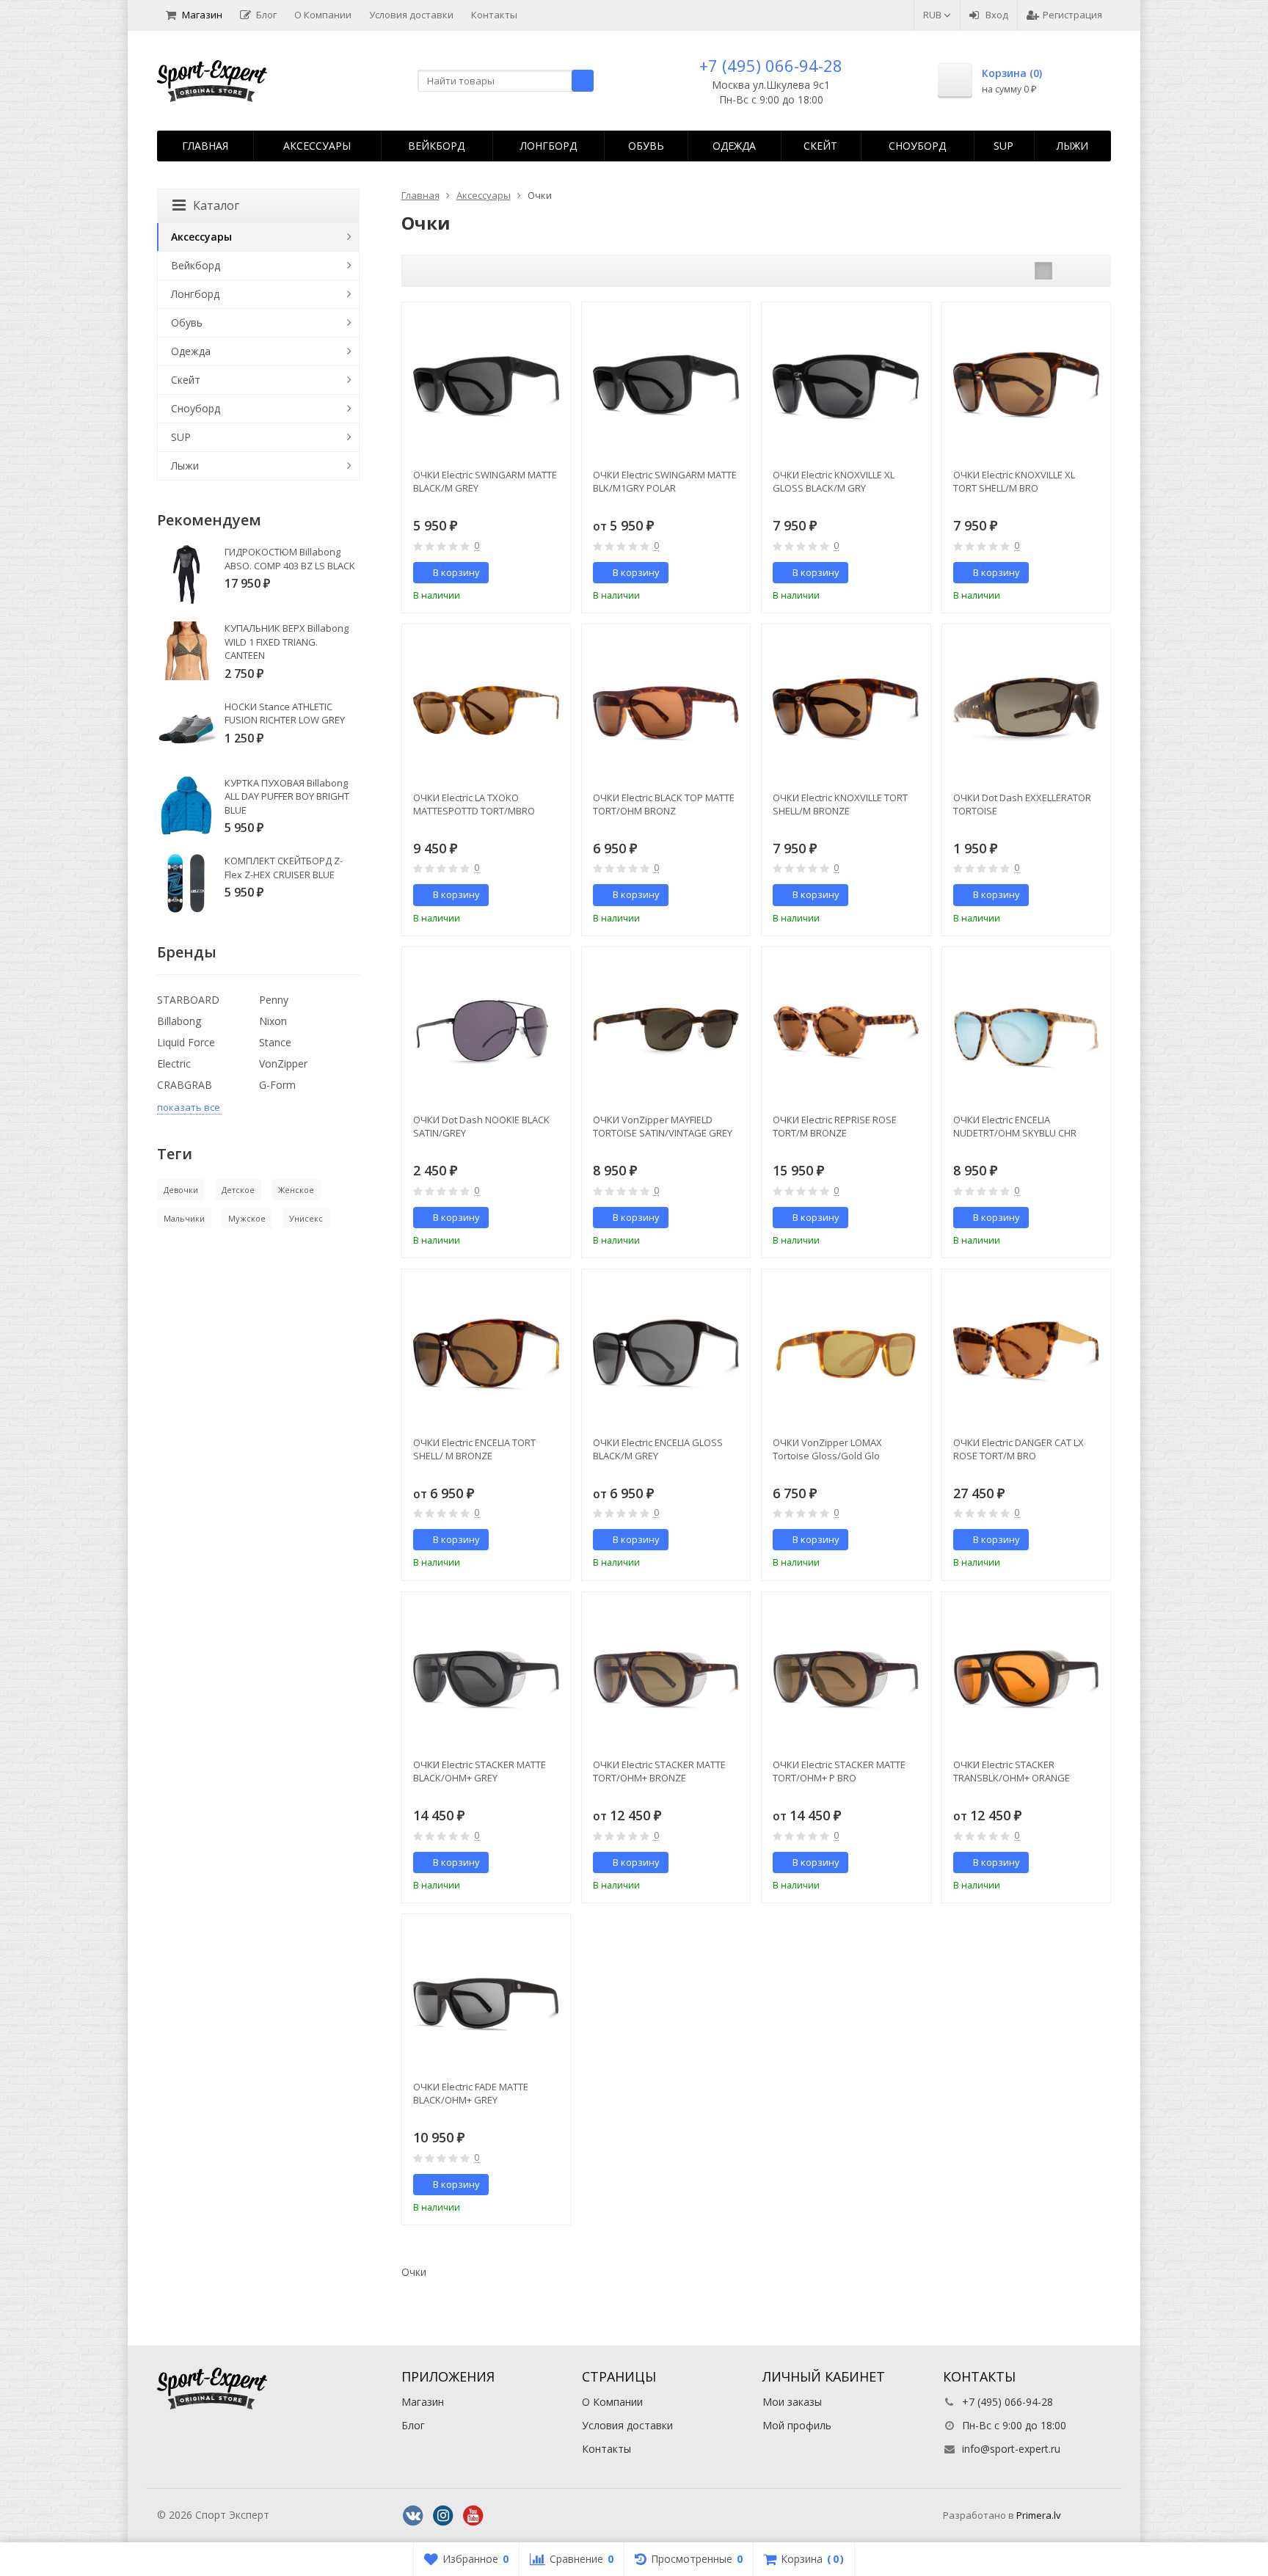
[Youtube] (473, 2516)
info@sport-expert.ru (1011, 2449)
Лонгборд (549, 146)
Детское (238, 1190)
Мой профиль (797, 2425)
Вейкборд (436, 146)
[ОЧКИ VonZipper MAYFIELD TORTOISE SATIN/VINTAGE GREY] (666, 1031)
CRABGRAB (185, 1085)
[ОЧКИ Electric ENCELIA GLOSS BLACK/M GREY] (666, 1353)
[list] (1066, 271)
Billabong (179, 1021)
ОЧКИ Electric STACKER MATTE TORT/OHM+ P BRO (839, 1771)
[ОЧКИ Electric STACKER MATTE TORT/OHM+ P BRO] (846, 1676)
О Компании (323, 15)
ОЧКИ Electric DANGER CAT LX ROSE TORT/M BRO (1019, 1449)
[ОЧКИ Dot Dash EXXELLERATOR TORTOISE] (1026, 708)
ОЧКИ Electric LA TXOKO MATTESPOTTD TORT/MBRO (474, 804)
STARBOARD (188, 1000)
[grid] (1043, 271)
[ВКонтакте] (413, 2516)
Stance (275, 1042)
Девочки (181, 1190)
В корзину (456, 572)
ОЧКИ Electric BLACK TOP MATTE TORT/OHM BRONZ (664, 804)
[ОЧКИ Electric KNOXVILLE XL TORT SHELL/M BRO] (1026, 386)
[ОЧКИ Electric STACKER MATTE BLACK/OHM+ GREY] (486, 1676)
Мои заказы (792, 2402)
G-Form (277, 1085)
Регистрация (1072, 15)
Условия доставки (411, 15)
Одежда (734, 146)
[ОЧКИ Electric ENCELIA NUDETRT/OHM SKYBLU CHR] (1026, 1031)
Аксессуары (317, 146)
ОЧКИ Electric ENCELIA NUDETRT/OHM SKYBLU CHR (1015, 1126)
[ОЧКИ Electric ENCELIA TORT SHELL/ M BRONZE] (486, 1353)
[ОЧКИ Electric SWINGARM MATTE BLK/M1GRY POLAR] (666, 386)
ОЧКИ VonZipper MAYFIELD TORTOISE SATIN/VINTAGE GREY (663, 1126)
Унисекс (306, 1218)
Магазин (202, 15)
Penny (274, 1000)
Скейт (820, 146)
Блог (266, 15)
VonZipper (283, 1063)
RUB (933, 15)
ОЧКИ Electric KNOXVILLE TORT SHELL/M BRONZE (840, 804)
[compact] (1089, 271)
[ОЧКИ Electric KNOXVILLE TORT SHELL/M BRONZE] (846, 708)
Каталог (216, 205)
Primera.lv (1039, 2515)
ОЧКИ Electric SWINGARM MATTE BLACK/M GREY (485, 481)
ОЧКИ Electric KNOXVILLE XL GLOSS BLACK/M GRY (834, 481)
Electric (174, 1063)
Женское (296, 1190)
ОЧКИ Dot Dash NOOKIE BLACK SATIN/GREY (481, 1126)
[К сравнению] (532, 573)
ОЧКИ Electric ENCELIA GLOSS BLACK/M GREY (658, 1449)
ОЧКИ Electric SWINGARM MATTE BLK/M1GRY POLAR (665, 481)
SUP (1003, 146)
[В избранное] (554, 573)
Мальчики (184, 1218)
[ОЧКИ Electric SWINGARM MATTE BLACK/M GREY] (486, 386)
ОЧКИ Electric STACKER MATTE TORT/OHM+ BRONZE (659, 1771)
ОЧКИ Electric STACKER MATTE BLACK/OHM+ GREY (480, 1771)
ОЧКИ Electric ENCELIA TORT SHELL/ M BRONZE (474, 1449)
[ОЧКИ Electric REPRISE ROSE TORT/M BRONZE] (846, 1031)
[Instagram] (443, 2516)
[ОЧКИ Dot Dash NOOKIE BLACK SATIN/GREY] (486, 1031)
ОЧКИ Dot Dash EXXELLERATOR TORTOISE (1022, 804)
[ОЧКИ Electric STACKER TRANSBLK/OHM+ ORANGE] (1026, 1676)
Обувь (646, 146)
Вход (997, 15)
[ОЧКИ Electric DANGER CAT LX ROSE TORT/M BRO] (1026, 1353)
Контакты (494, 15)
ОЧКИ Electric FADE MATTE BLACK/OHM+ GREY (471, 2093)
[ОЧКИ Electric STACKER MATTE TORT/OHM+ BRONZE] (666, 1676)
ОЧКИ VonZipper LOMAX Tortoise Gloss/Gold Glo (827, 1449)
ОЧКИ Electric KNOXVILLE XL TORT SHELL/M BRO (1014, 481)
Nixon (273, 1021)
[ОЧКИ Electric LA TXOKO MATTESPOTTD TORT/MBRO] (486, 708)
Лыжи (1072, 146)
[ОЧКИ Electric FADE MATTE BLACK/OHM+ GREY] (486, 1998)
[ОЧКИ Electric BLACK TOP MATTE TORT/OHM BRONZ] (666, 708)
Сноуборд (917, 146)
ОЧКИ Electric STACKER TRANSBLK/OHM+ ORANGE (1012, 1771)
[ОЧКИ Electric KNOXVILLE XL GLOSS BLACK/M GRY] (846, 386)
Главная (205, 146)
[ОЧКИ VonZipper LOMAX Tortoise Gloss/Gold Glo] (846, 1353)
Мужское (247, 1218)
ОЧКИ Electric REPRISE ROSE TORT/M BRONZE (835, 1126)
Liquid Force (186, 1042)
